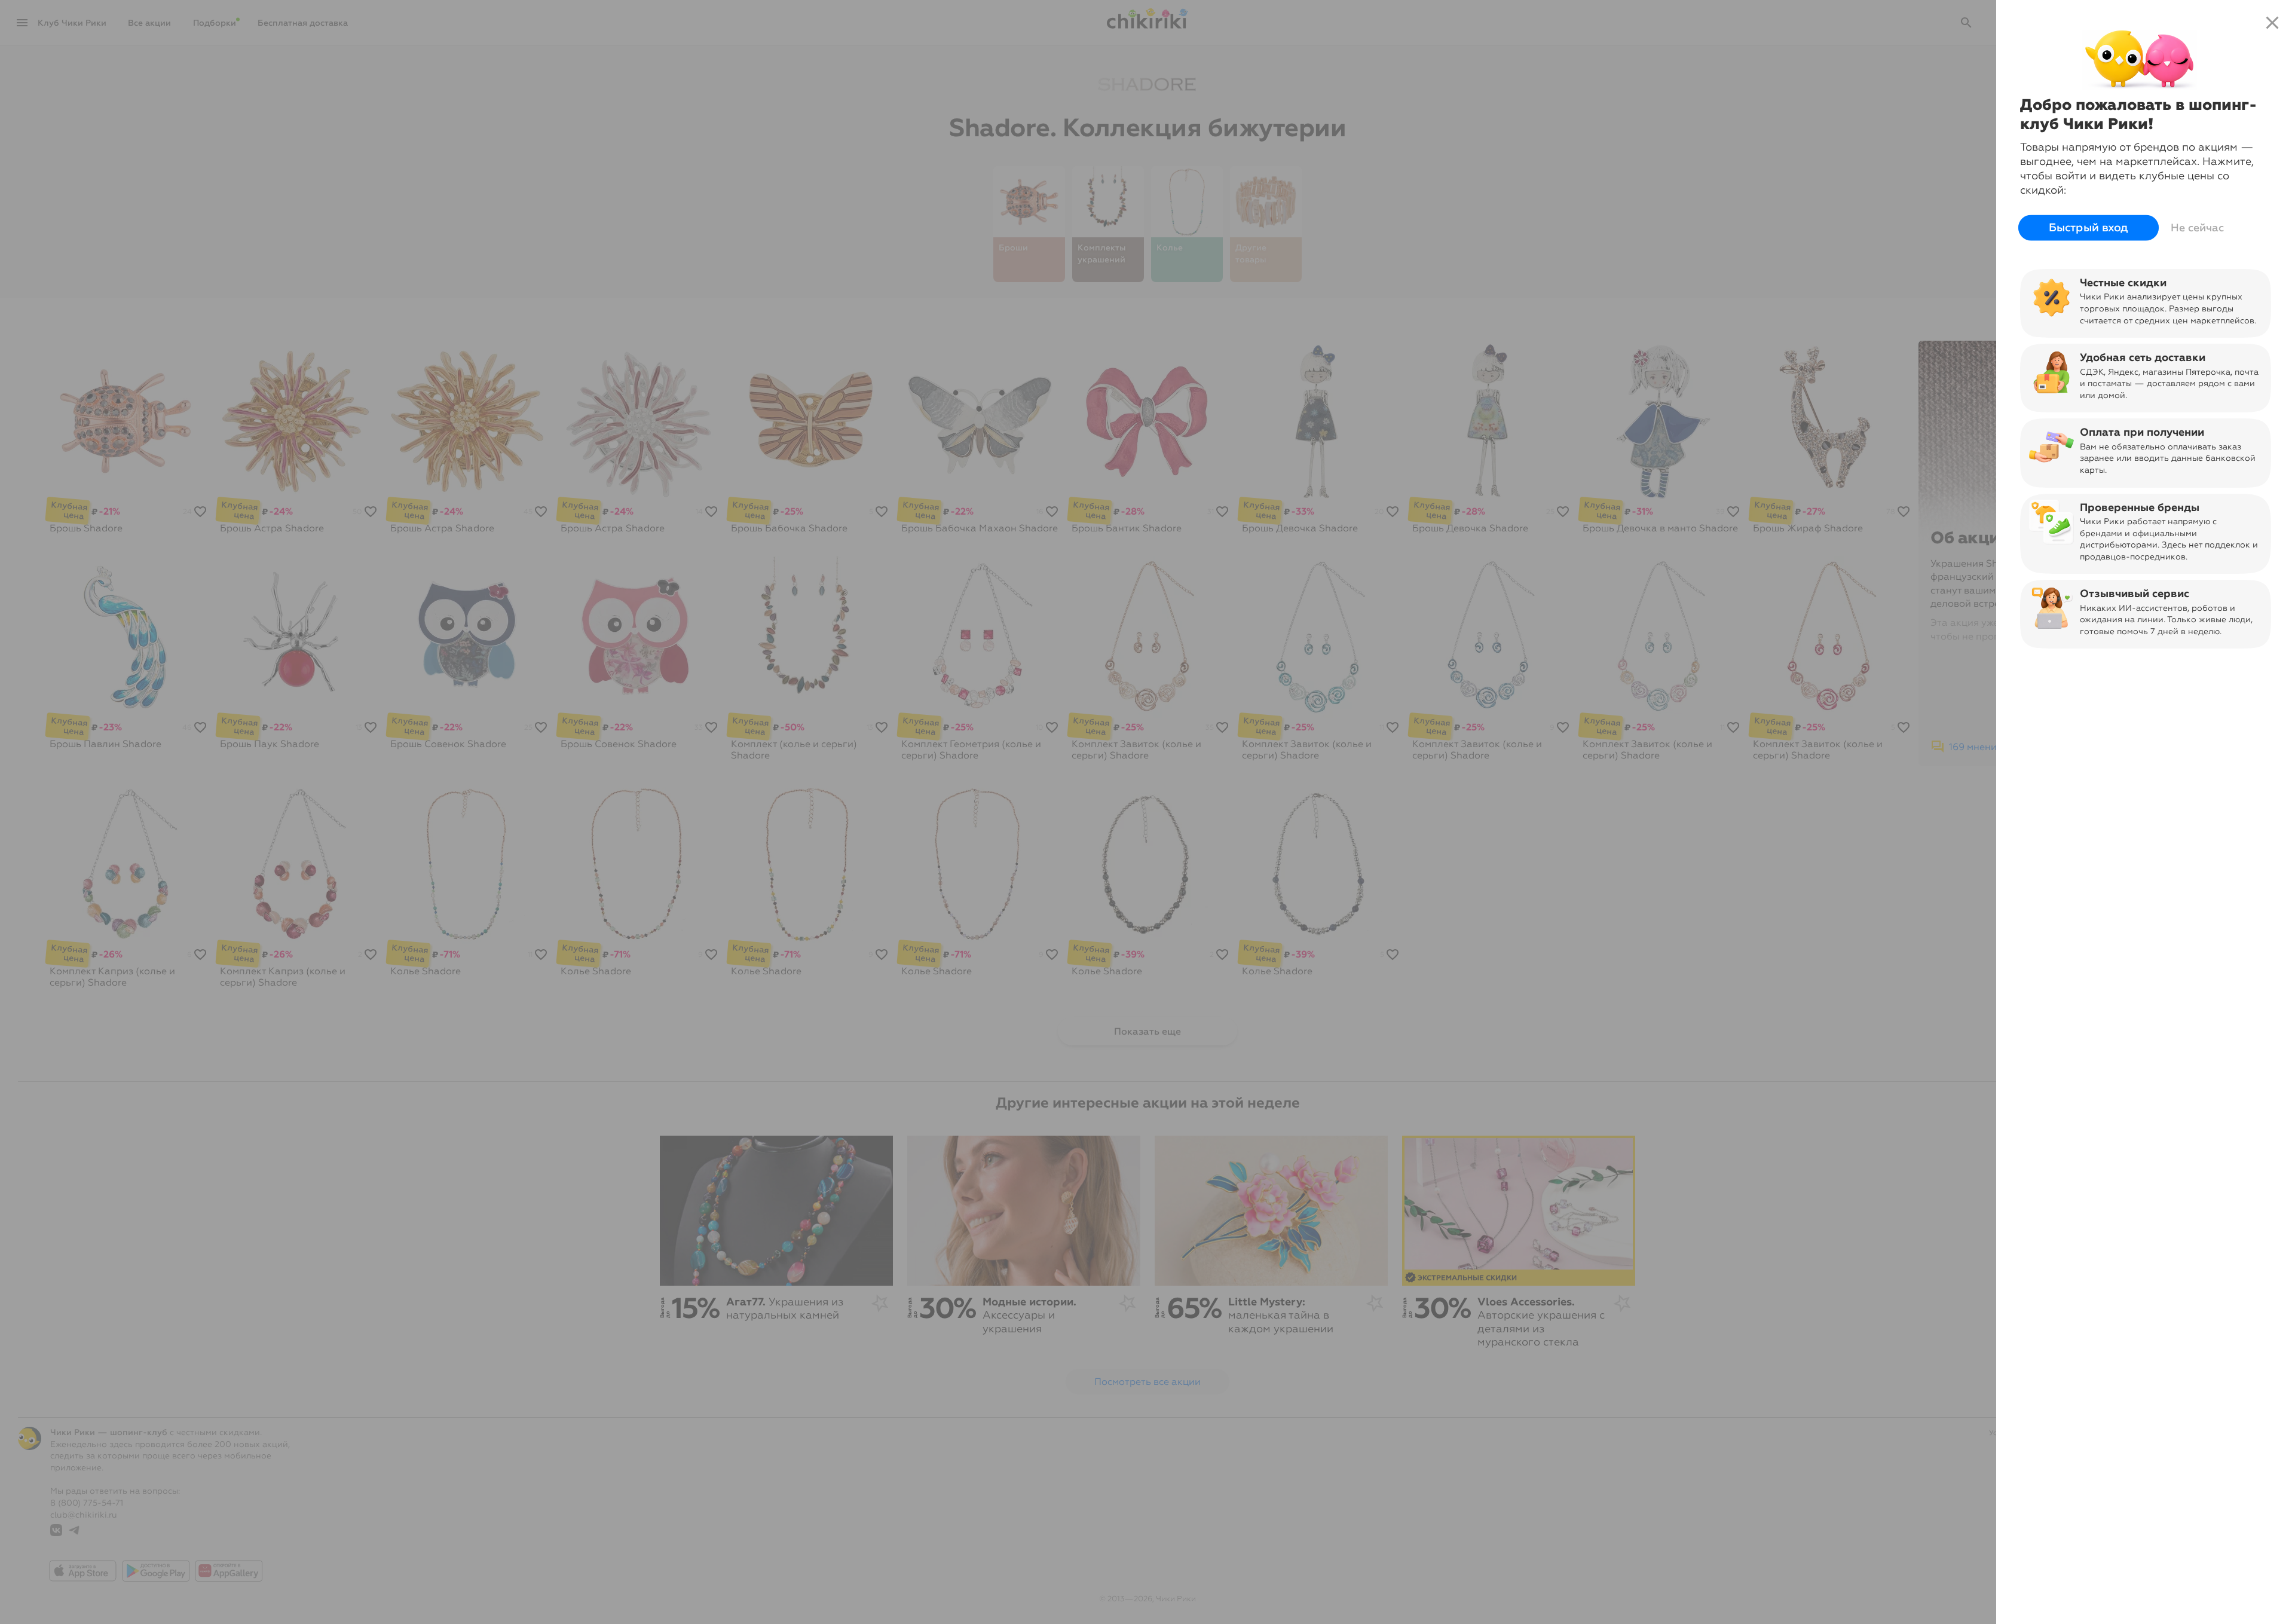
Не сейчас (2197, 228)
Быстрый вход (2089, 228)
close (2272, 23)
